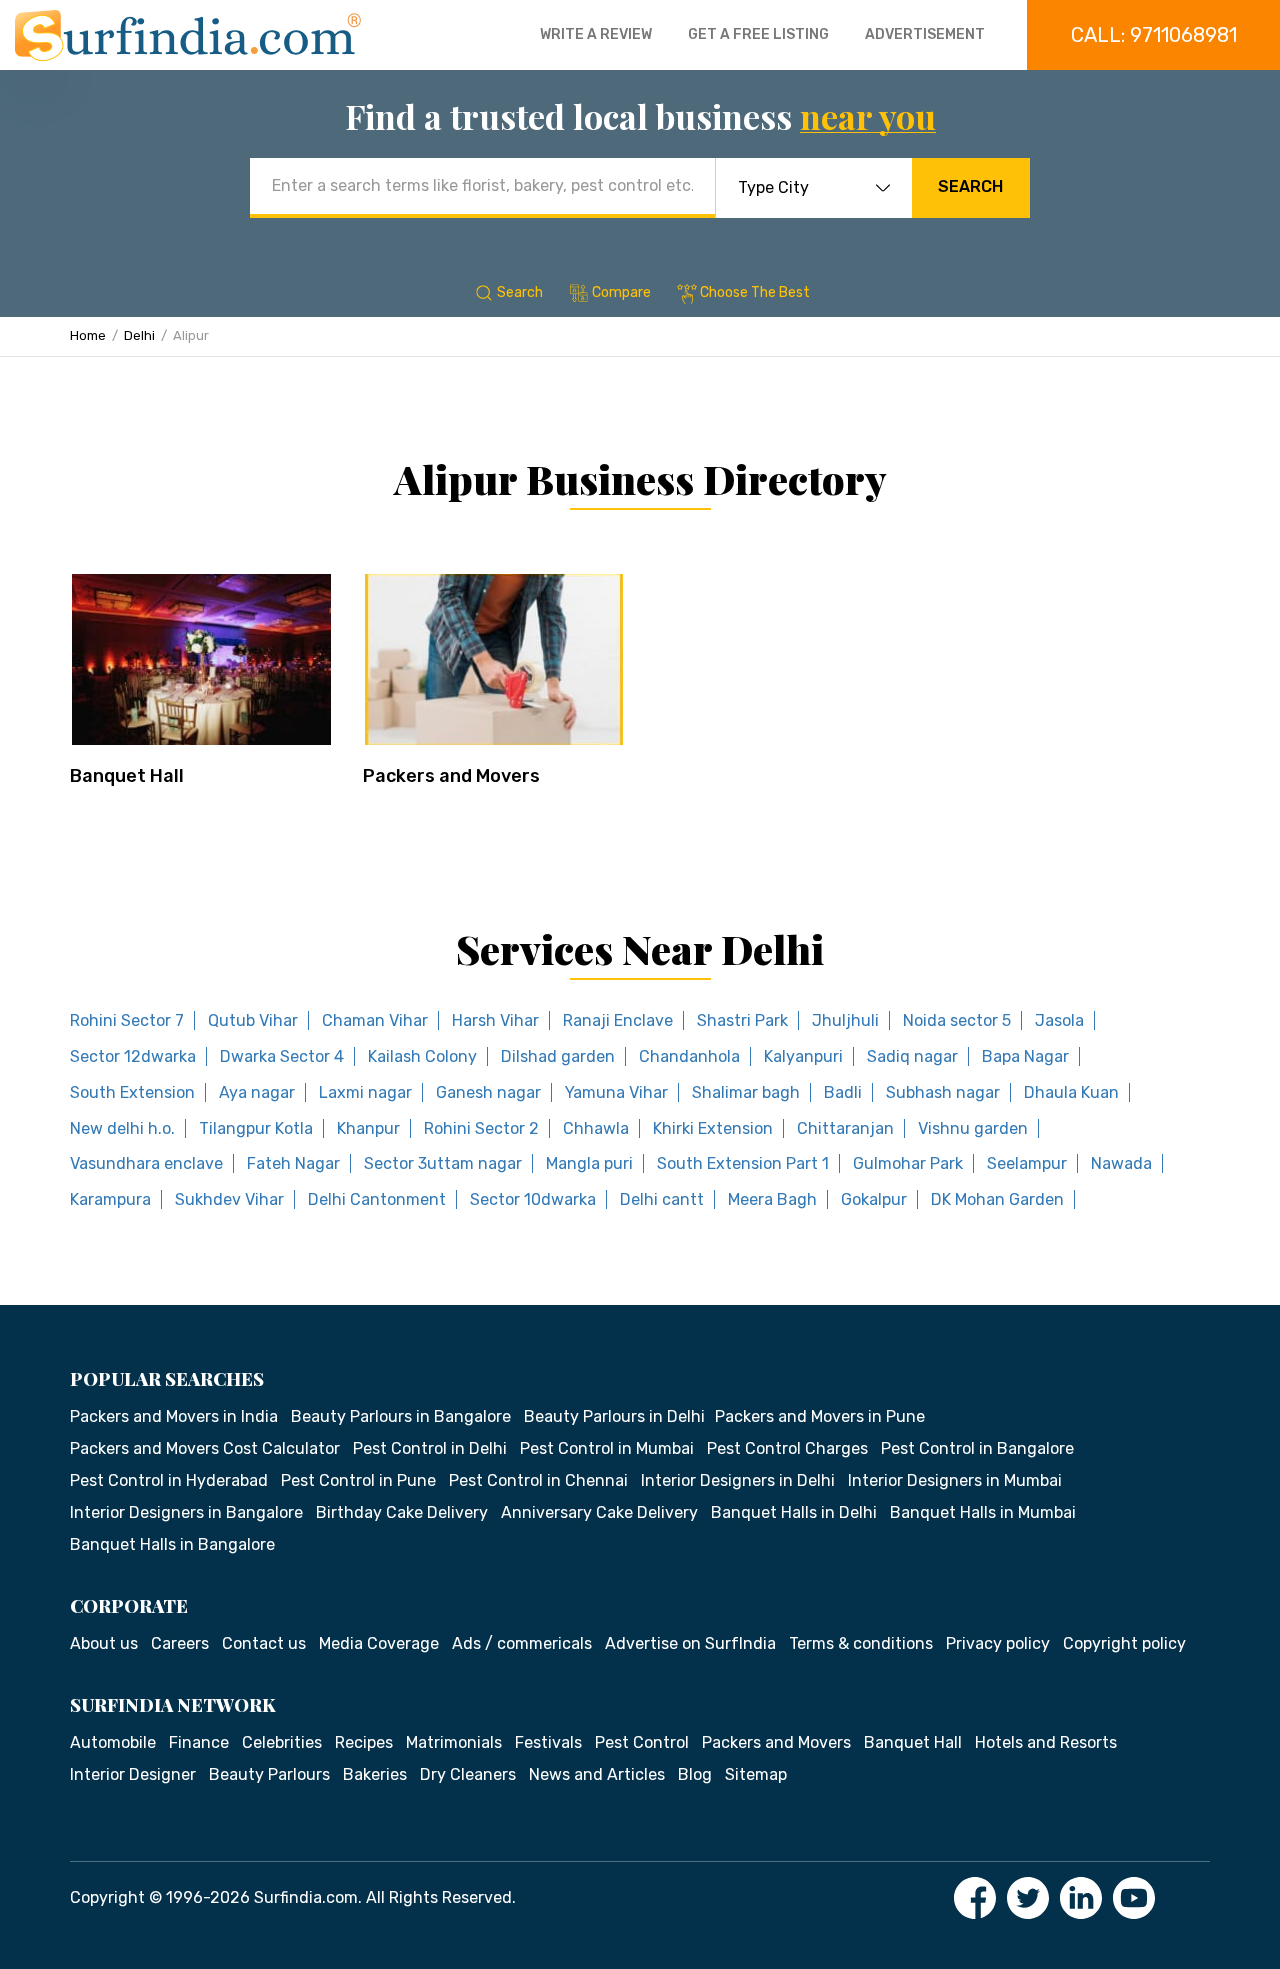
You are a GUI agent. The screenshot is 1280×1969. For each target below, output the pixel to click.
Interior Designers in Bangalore (186, 1512)
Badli (843, 1092)
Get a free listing (758, 34)
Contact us (264, 1643)
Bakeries (375, 1774)
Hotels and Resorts (1046, 1742)
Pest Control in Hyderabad (169, 1480)
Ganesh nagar (488, 1092)
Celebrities (282, 1742)
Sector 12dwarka (133, 1056)
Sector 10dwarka (533, 1199)
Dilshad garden (558, 1056)
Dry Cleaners (468, 1774)
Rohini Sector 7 (127, 1020)
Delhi (139, 335)
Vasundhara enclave (146, 1163)
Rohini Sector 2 (481, 1128)
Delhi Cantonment (377, 1199)
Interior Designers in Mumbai (955, 1480)
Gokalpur (874, 1199)
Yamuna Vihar (616, 1092)
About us (104, 1643)
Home (88, 335)
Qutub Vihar (253, 1020)
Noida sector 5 (957, 1020)
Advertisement (925, 34)
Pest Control (642, 1742)
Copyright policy (1124, 1643)
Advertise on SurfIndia (690, 1643)
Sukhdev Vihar (229, 1199)
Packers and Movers (451, 776)
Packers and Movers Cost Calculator (205, 1448)
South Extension (132, 1092)
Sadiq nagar (912, 1056)
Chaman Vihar (375, 1020)
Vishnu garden (973, 1128)
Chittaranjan (845, 1128)
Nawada (1121, 1163)
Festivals (548, 1742)
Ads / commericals (522, 1643)
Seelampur (1027, 1163)
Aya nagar (257, 1092)
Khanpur (368, 1128)
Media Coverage (379, 1643)
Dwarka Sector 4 (282, 1056)
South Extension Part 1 (743, 1163)
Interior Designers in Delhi (738, 1480)
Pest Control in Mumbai (607, 1448)
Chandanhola (689, 1056)
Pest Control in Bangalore (977, 1448)
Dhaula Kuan (1071, 1092)
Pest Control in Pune (358, 1480)
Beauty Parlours (269, 1774)
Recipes (364, 1742)
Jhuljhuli (845, 1020)
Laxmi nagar (365, 1092)
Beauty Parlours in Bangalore (401, 1416)
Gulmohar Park (908, 1163)
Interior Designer (133, 1774)
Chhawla (596, 1128)
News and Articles (597, 1774)
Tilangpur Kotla (256, 1128)
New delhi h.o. (122, 1128)
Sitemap (756, 1774)
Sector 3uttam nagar (443, 1163)
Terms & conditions (861, 1643)
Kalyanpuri (803, 1056)
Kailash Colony (422, 1056)
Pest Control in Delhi (430, 1448)
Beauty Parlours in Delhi (614, 1416)
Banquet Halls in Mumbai (983, 1512)
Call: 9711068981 (1154, 35)
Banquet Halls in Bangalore (172, 1544)
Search (970, 186)
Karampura (110, 1199)
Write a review (596, 34)
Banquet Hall (127, 776)
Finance (199, 1742)
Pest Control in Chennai (538, 1480)
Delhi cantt (662, 1199)
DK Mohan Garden (997, 1199)
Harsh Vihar (495, 1020)
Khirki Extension (713, 1128)
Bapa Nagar (1025, 1056)
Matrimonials (454, 1742)
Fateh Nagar (293, 1163)
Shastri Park (742, 1020)
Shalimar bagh (746, 1092)
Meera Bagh (772, 1199)
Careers (180, 1643)
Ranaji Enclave (618, 1020)
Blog (695, 1774)
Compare (621, 292)
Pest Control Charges (787, 1448)
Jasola (1059, 1020)
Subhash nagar (943, 1092)
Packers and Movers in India (174, 1416)
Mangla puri (589, 1163)
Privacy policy (998, 1643)
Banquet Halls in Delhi (794, 1512)
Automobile (113, 1742)
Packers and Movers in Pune (820, 1416)
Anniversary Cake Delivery (599, 1512)
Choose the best (755, 292)
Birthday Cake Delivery (402, 1512)
